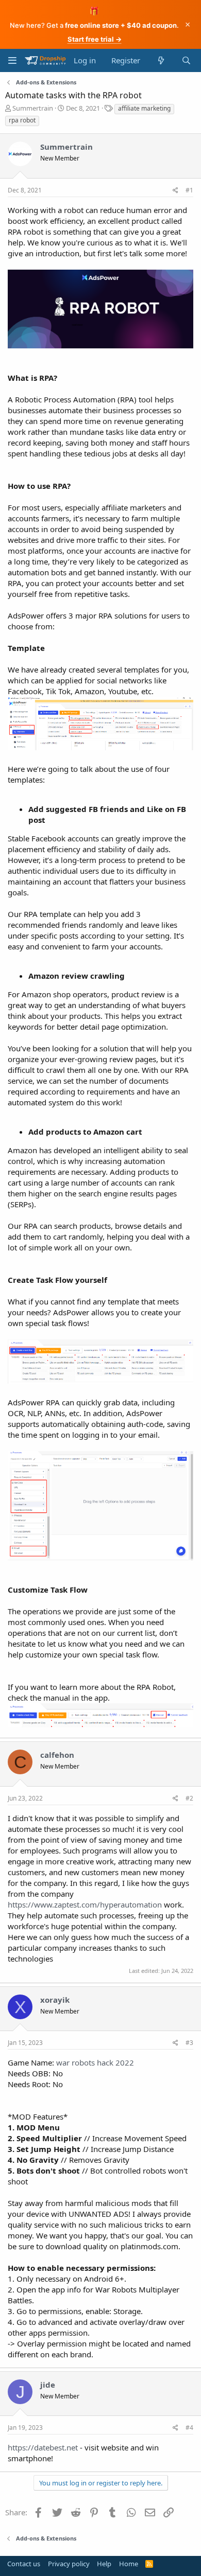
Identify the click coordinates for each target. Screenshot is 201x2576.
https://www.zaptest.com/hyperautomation (85, 1904)
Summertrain (33, 108)
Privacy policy (69, 2564)
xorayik (55, 2000)
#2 (189, 1798)
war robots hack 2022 (95, 2062)
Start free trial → (95, 39)
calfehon (57, 1755)
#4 (189, 2428)
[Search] (186, 60)
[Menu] (12, 60)
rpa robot (22, 120)
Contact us (24, 2564)
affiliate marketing (144, 108)
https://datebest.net (43, 2447)
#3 (189, 2043)
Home (129, 2564)
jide (48, 2385)
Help (104, 2564)
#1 (189, 190)
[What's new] (161, 60)
